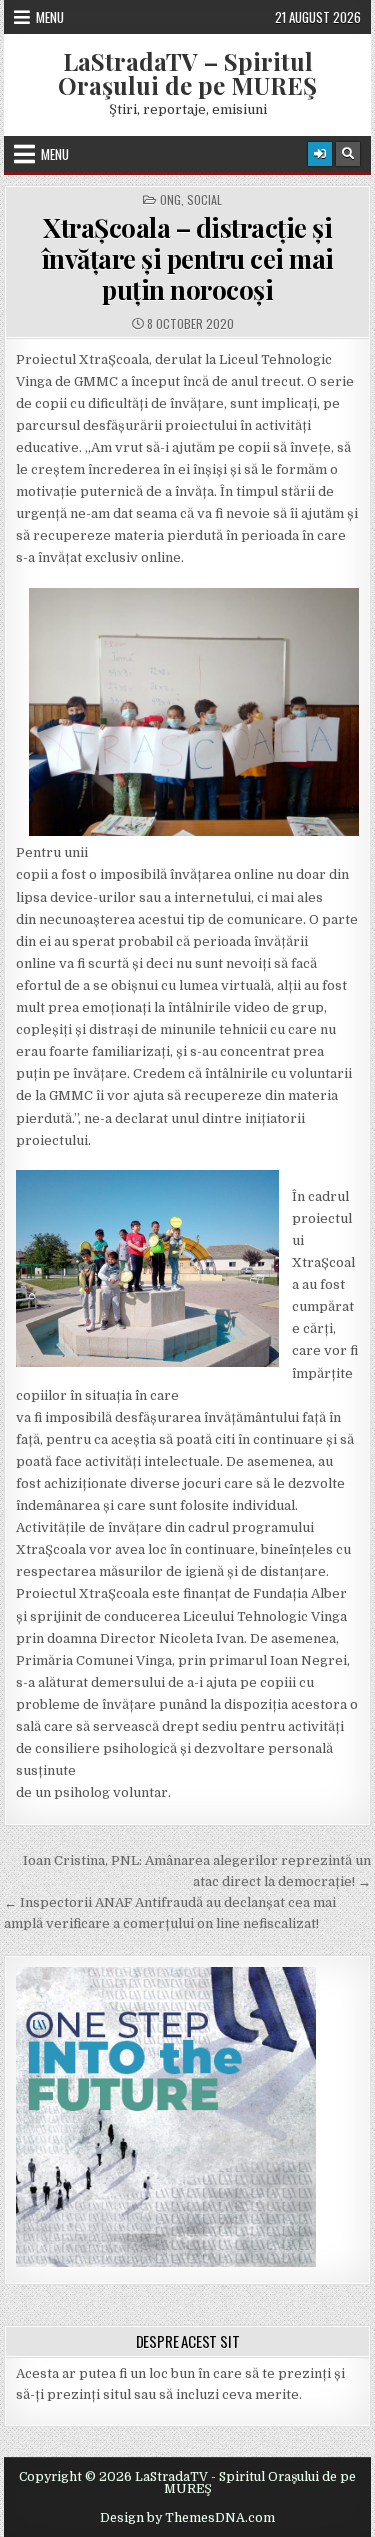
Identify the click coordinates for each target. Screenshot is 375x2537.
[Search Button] (348, 154)
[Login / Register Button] (320, 154)
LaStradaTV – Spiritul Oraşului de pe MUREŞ (187, 73)
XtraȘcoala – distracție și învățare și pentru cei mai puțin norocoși (188, 258)
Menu (50, 17)
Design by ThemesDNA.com (187, 2518)
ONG (170, 200)
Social (204, 200)
